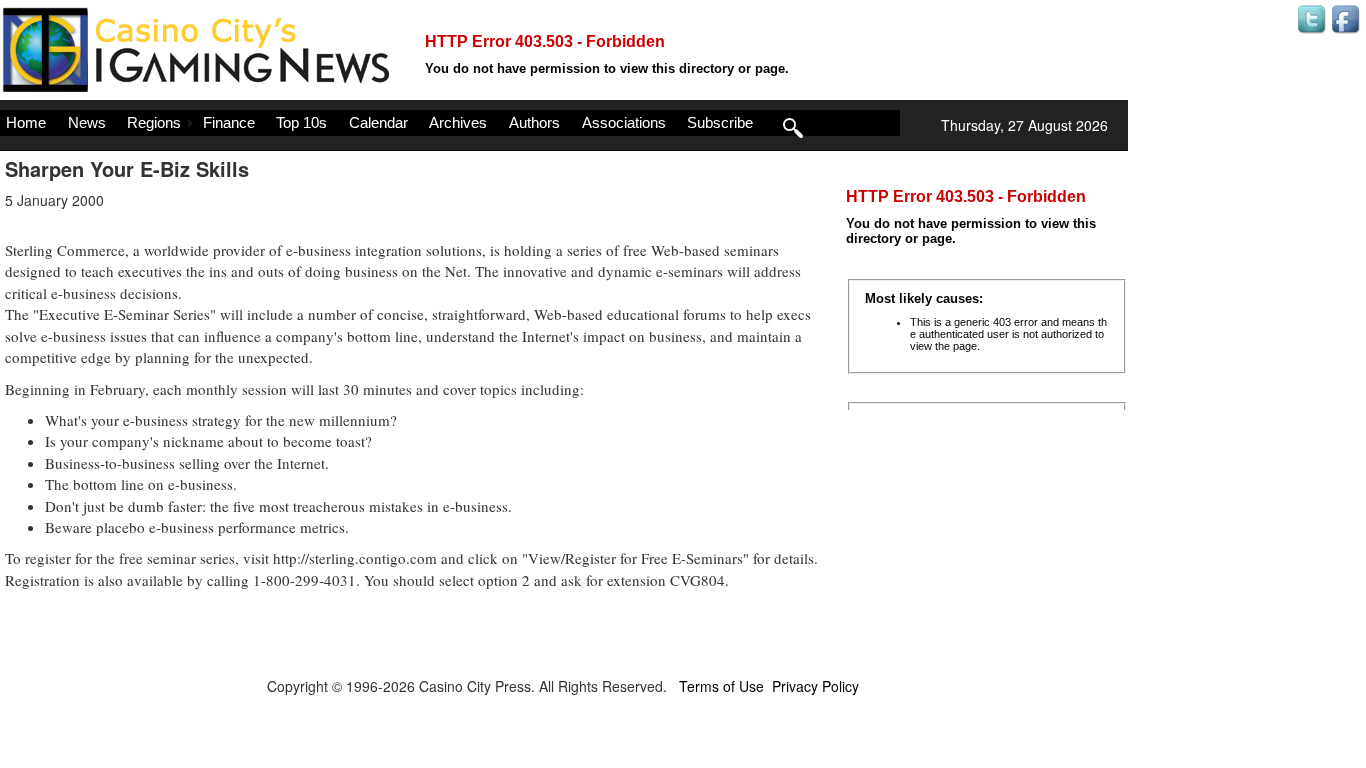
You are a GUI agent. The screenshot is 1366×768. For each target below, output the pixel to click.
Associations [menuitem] (624, 122)
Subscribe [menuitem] (720, 122)
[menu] (450, 123)
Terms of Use (721, 686)
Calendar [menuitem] (378, 122)
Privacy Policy (815, 686)
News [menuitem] (87, 122)
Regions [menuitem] (154, 122)
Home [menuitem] (26, 122)
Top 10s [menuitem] (301, 122)
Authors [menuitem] (534, 122)
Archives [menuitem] (458, 122)
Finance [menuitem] (229, 122)
